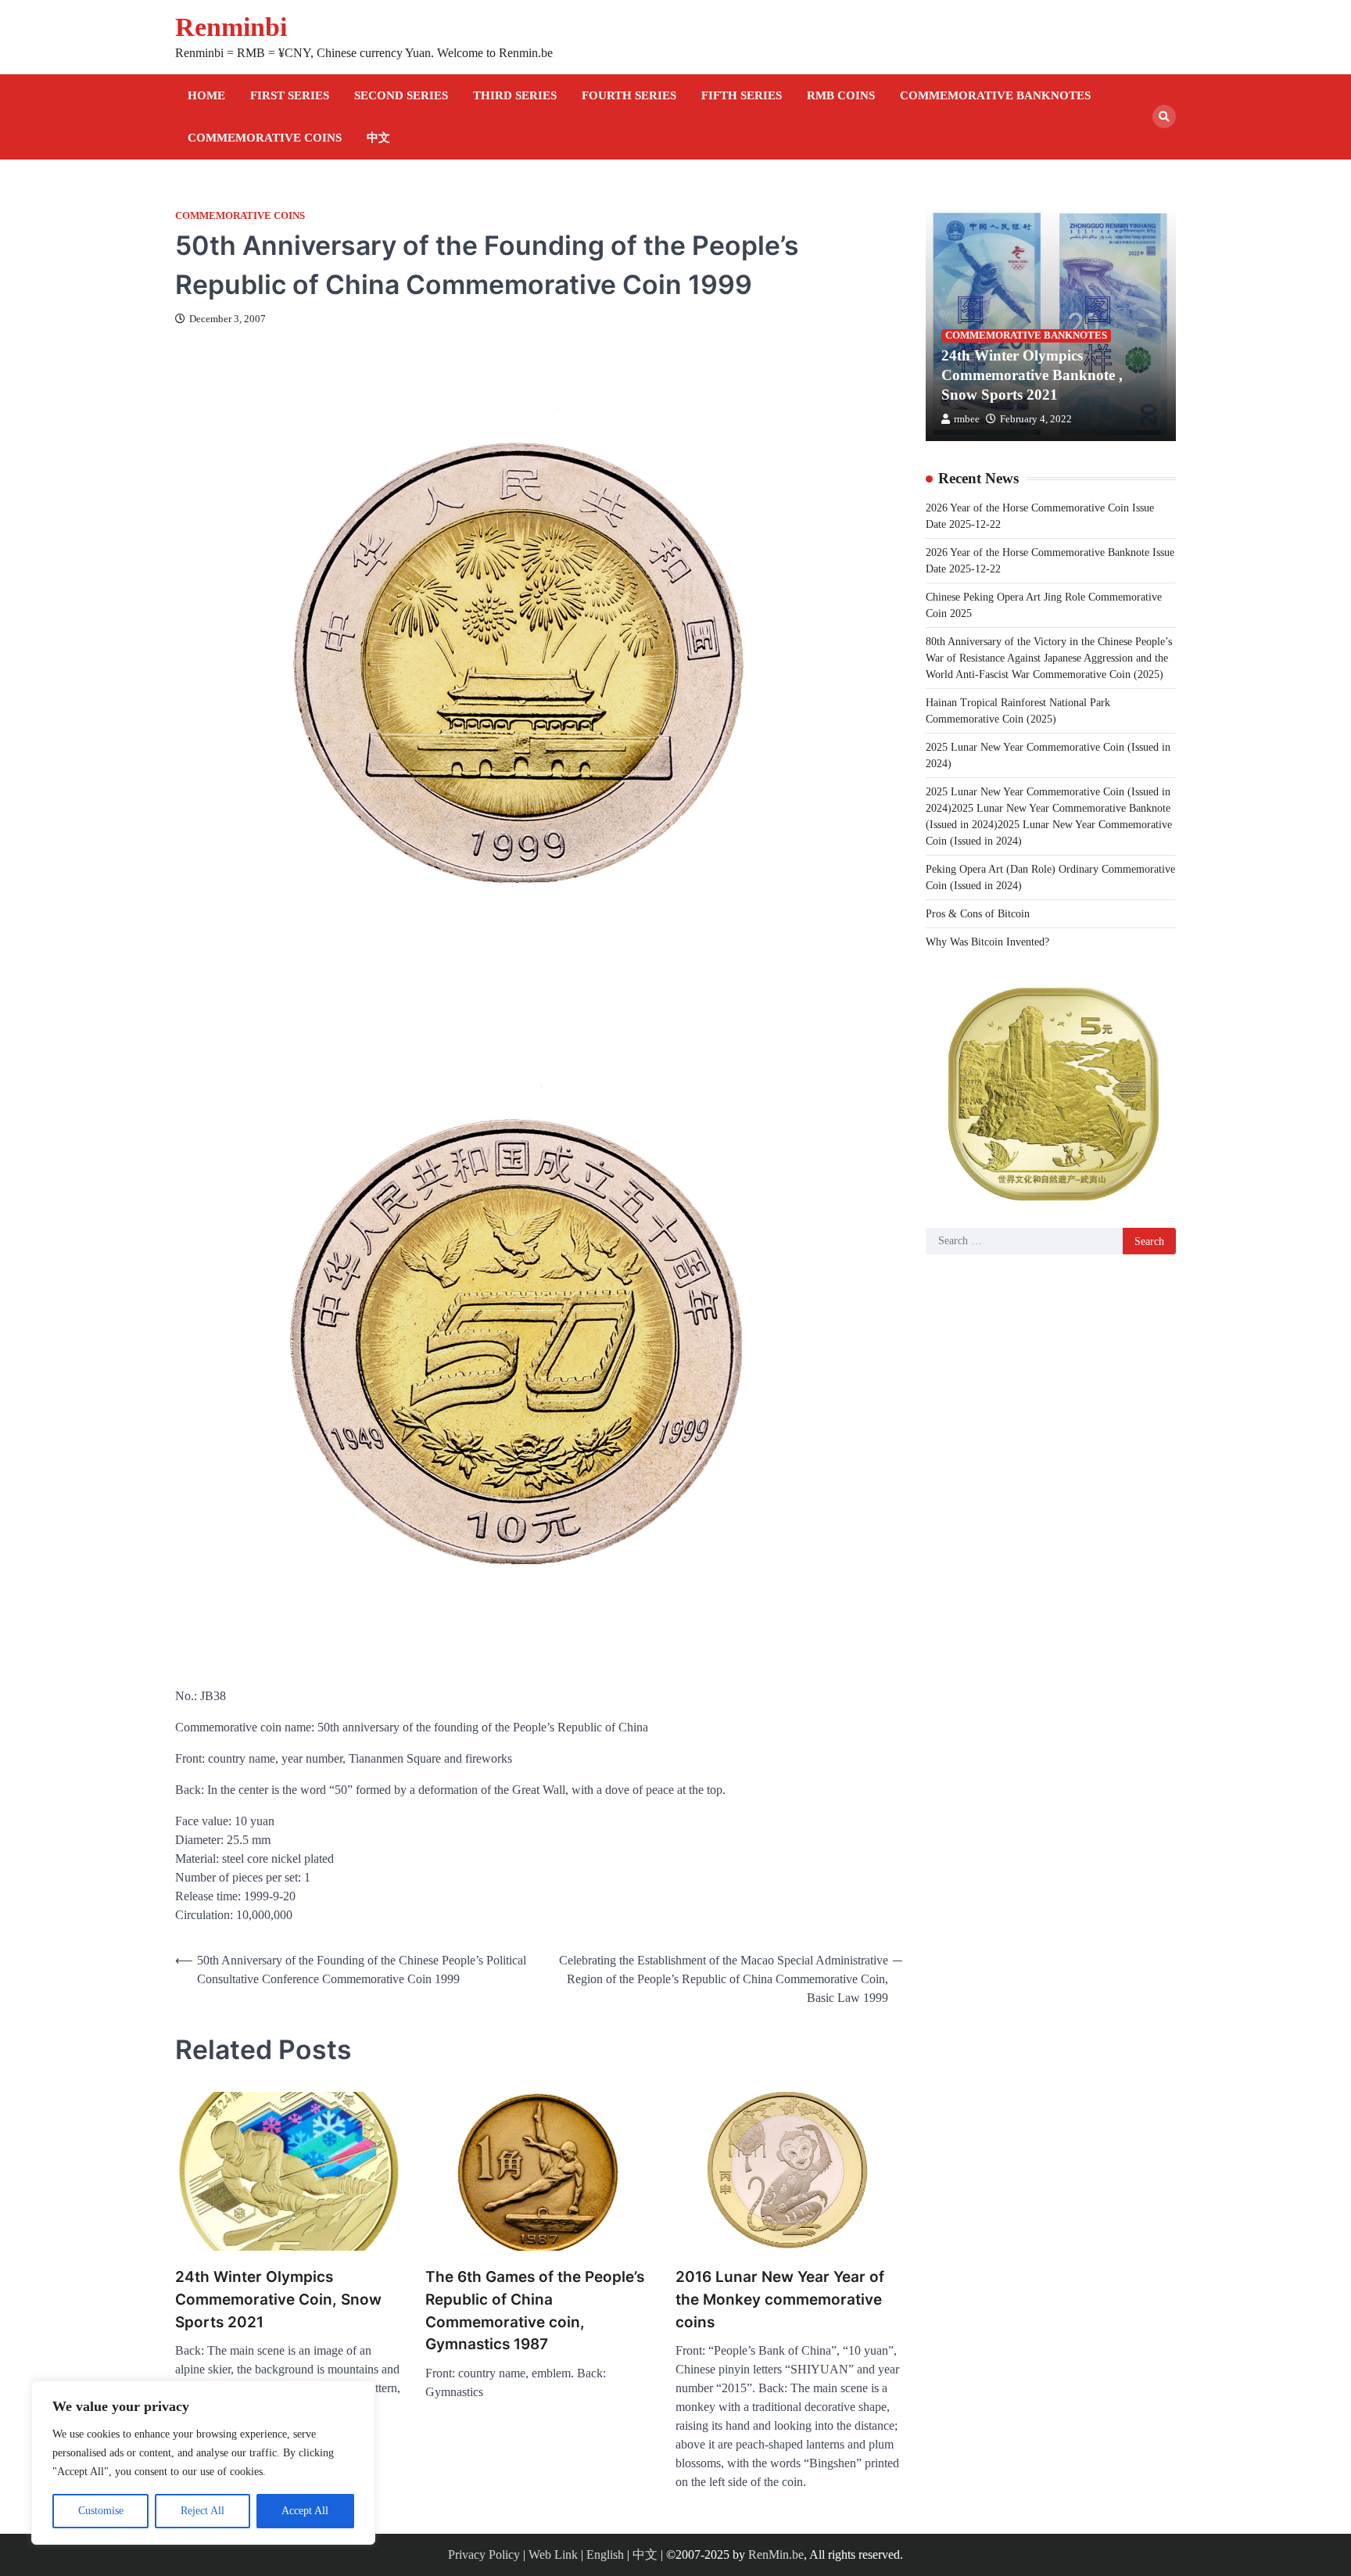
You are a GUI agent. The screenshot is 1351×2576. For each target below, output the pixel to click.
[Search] (1164, 117)
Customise (101, 2511)
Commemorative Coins (265, 138)
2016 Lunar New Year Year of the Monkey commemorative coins (780, 2299)
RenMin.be (776, 2554)
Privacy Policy (484, 2554)
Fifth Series (742, 95)
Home (206, 95)
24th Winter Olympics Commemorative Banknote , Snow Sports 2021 (1032, 375)
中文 (378, 138)
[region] (203, 2463)
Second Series (401, 95)
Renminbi (231, 27)
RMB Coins (841, 95)
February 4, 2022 (1036, 418)
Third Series (515, 95)
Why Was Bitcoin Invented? (987, 941)
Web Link (553, 2554)
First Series (290, 95)
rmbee (967, 418)
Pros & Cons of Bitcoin (978, 913)
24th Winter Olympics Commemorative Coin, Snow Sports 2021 (278, 2299)
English (605, 2554)
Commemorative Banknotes (995, 95)
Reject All (202, 2511)
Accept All (305, 2511)
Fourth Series (629, 95)
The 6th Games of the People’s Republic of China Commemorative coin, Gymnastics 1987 (535, 2311)
